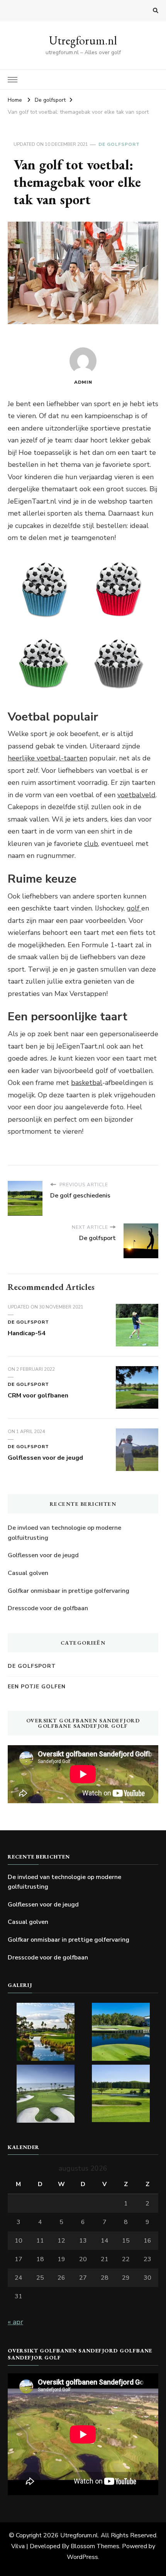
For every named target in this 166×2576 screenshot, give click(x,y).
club (91, 844)
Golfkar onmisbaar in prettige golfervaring (69, 1591)
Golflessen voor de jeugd (45, 1458)
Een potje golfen (37, 1687)
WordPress (82, 2557)
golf (134, 908)
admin (83, 382)
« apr (15, 2322)
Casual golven (28, 1573)
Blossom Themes (95, 2546)
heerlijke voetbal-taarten (47, 758)
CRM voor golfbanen (38, 1396)
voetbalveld (136, 795)
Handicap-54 (27, 1333)
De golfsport (119, 144)
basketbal (87, 1083)
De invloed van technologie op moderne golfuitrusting (64, 1533)
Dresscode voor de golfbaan (48, 1608)
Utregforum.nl (83, 40)
